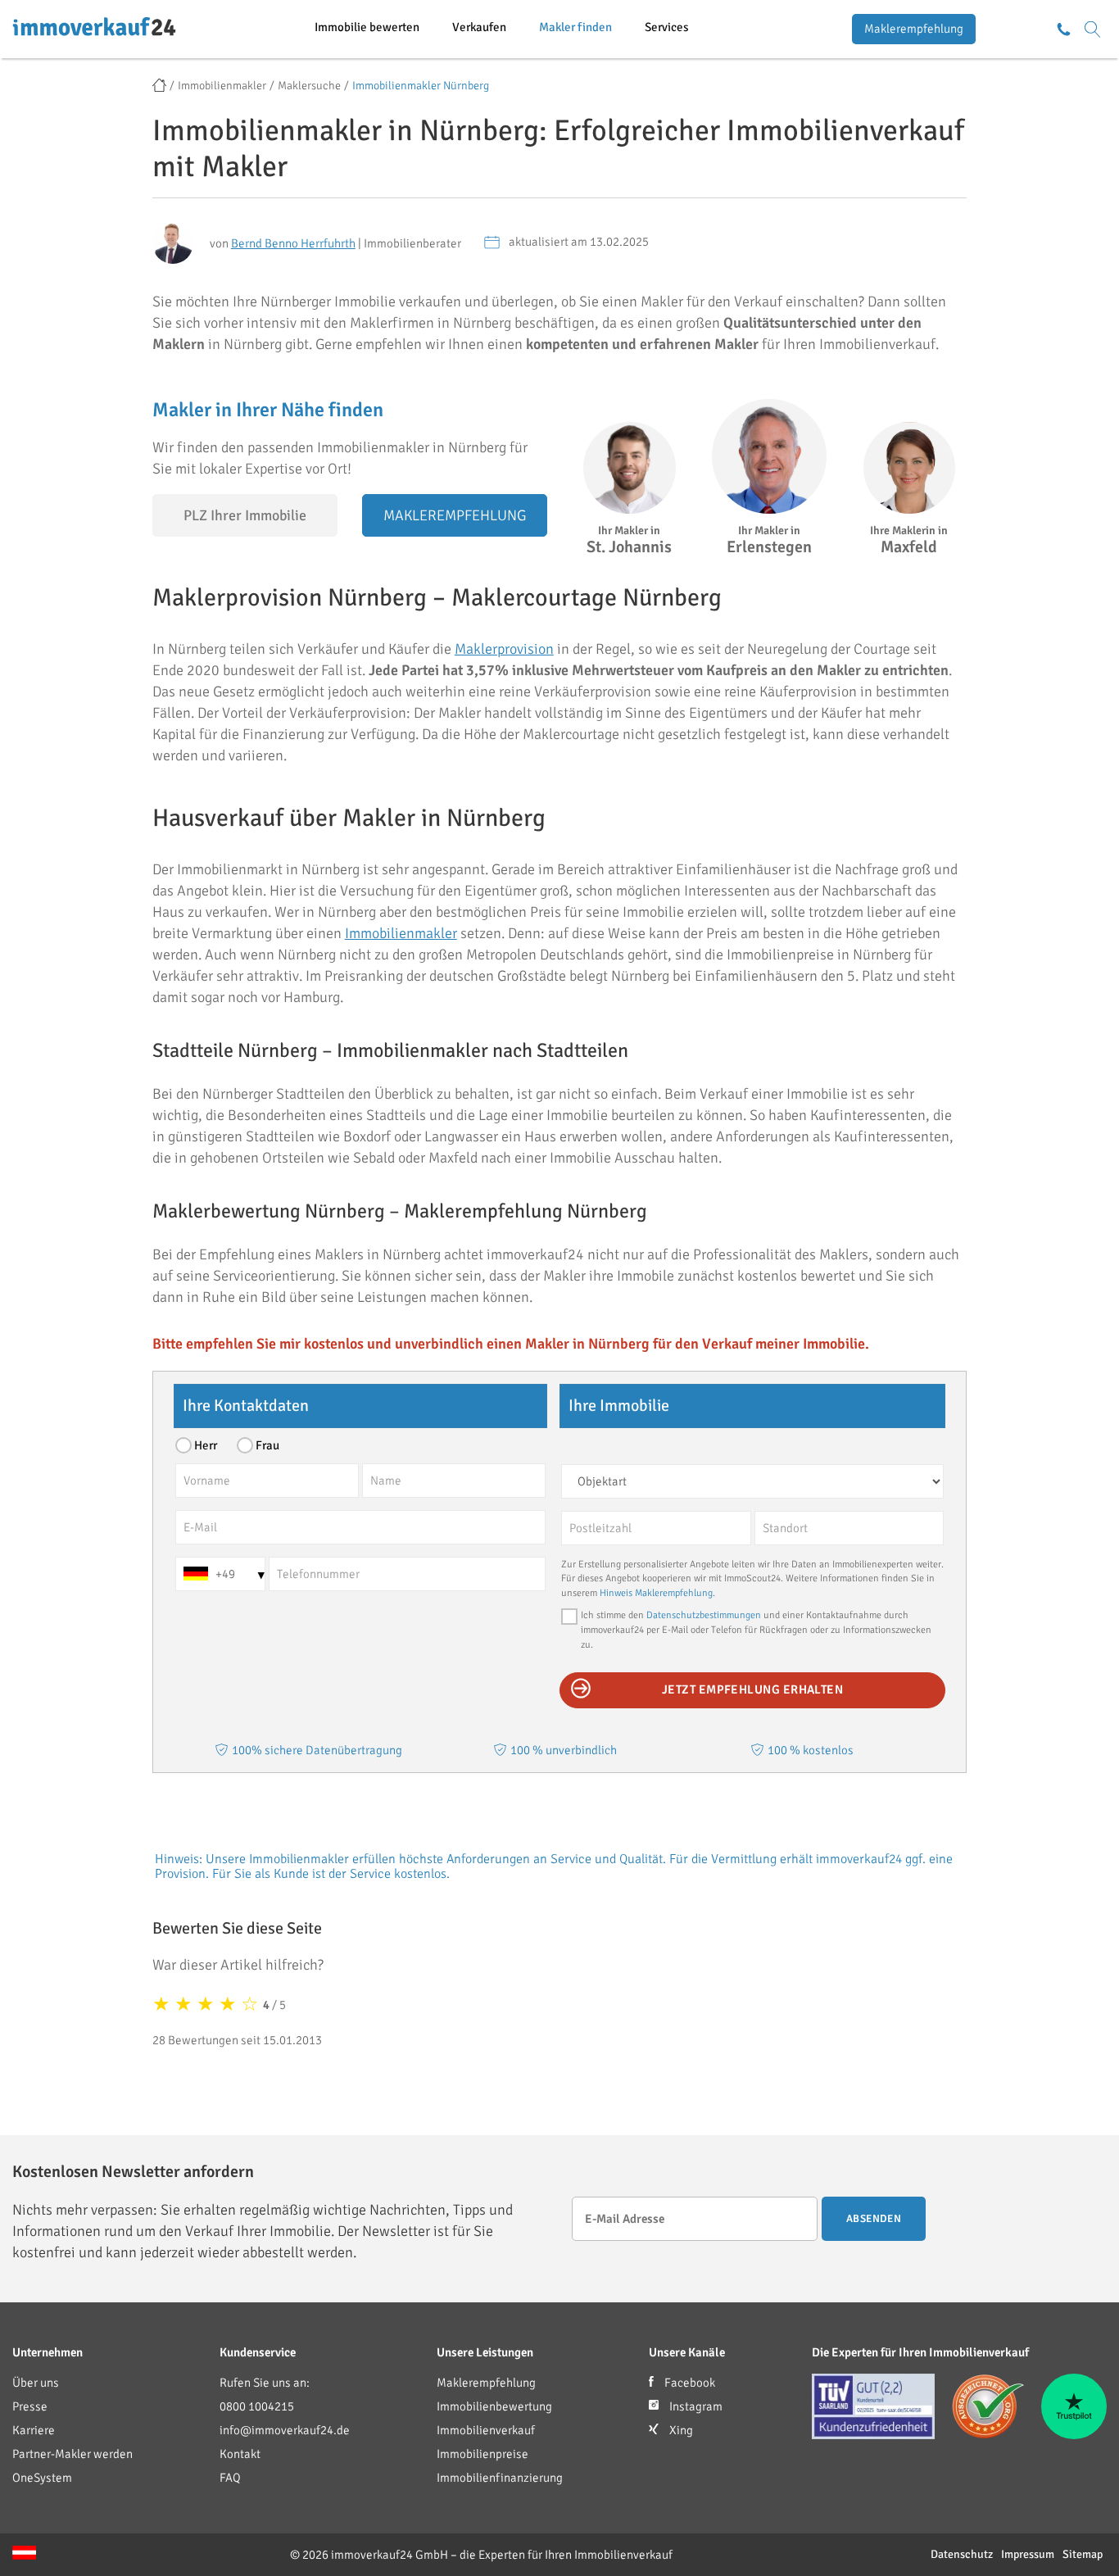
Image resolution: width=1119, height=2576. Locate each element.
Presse (30, 2406)
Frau (267, 1445)
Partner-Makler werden (72, 2454)
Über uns (36, 2383)
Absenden (874, 2219)
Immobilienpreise (482, 2454)
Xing (680, 2430)
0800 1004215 (257, 2406)
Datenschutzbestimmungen (704, 1615)
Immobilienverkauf (486, 2430)
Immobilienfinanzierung (500, 2478)
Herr (206, 1445)
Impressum (1028, 2554)
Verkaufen (479, 27)
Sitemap (1083, 2554)
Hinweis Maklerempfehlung (656, 1593)
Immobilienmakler (401, 933)
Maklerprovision (504, 649)
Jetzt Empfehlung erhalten (752, 1689)
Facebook (689, 2383)
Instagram (695, 2406)
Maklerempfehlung (914, 29)
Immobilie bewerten (367, 27)
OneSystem (42, 2478)
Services (667, 27)
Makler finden (575, 27)
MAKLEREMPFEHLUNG (455, 515)
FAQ (230, 2478)
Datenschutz (962, 2554)
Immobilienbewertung (494, 2406)
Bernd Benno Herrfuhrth (293, 243)
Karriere (34, 2430)
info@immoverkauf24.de (285, 2430)
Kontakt (240, 2454)
